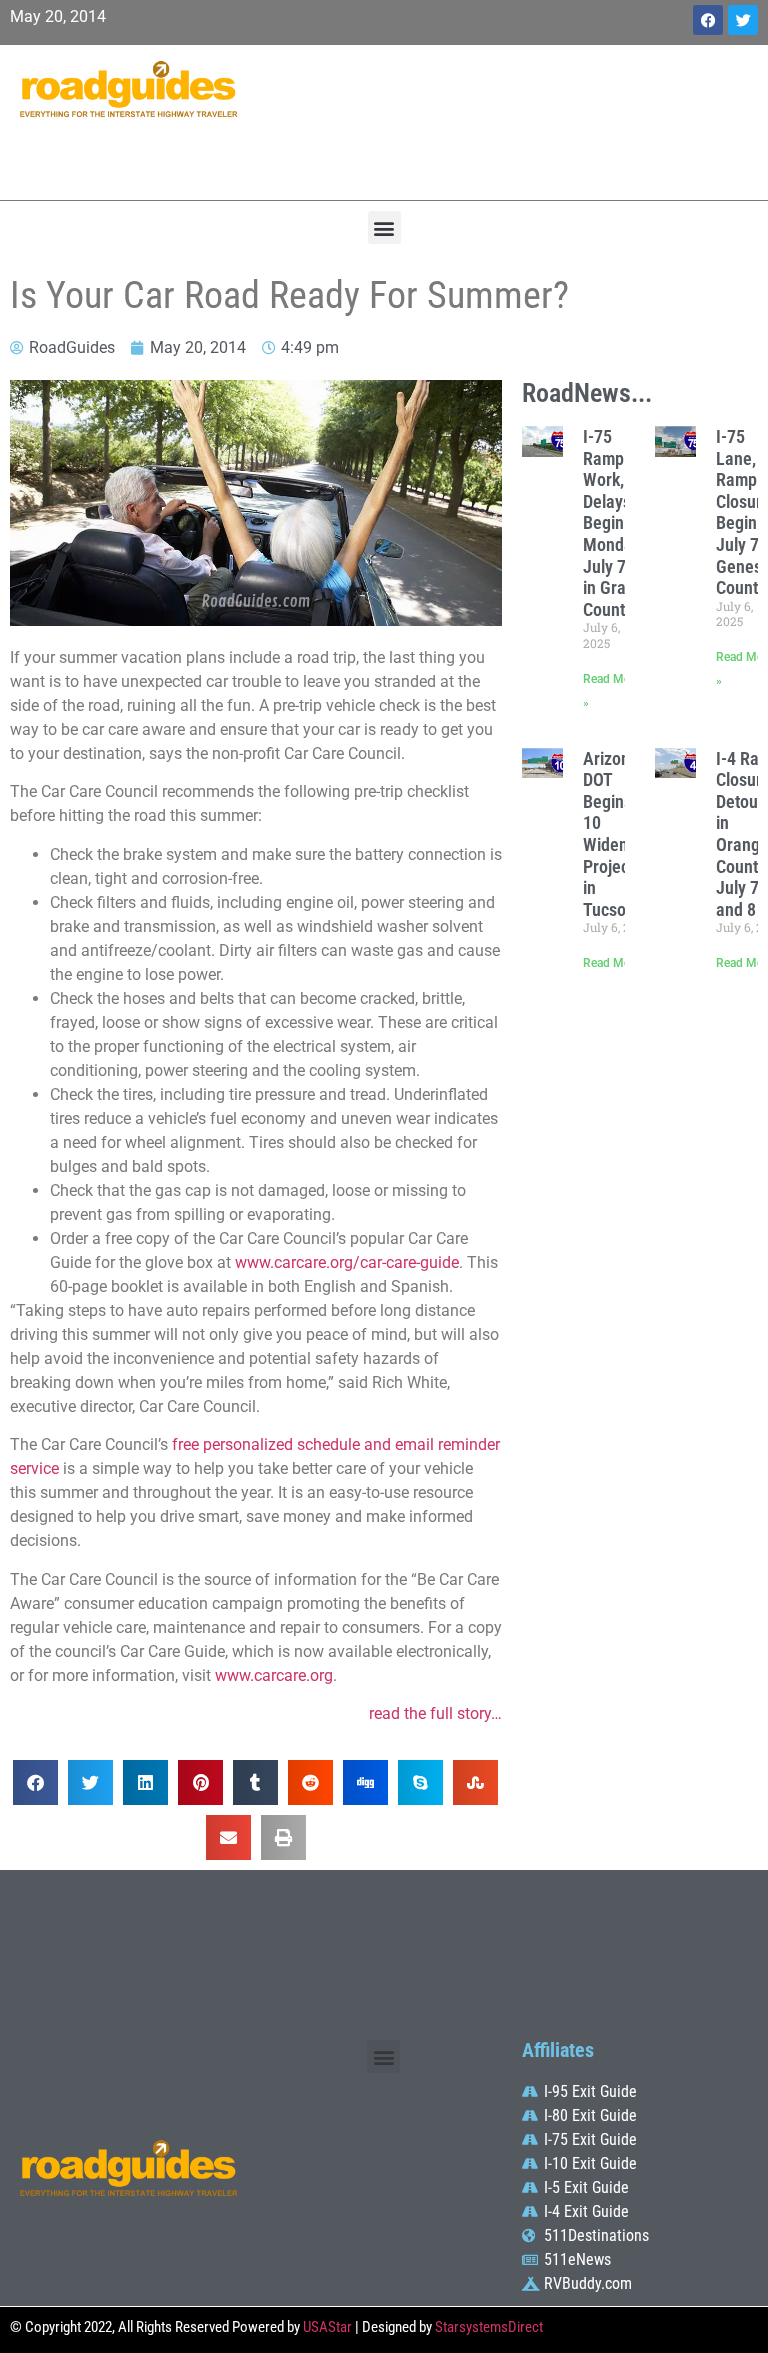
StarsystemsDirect (489, 2327)
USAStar (327, 2327)
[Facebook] (708, 20)
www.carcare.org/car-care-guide (347, 1262)
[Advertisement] (512, 120)
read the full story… (435, 1713)
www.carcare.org (274, 1675)
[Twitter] (743, 20)
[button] (384, 227)
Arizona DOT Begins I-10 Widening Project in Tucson (616, 834)
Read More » (616, 963)
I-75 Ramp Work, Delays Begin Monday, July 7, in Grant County (613, 523)
